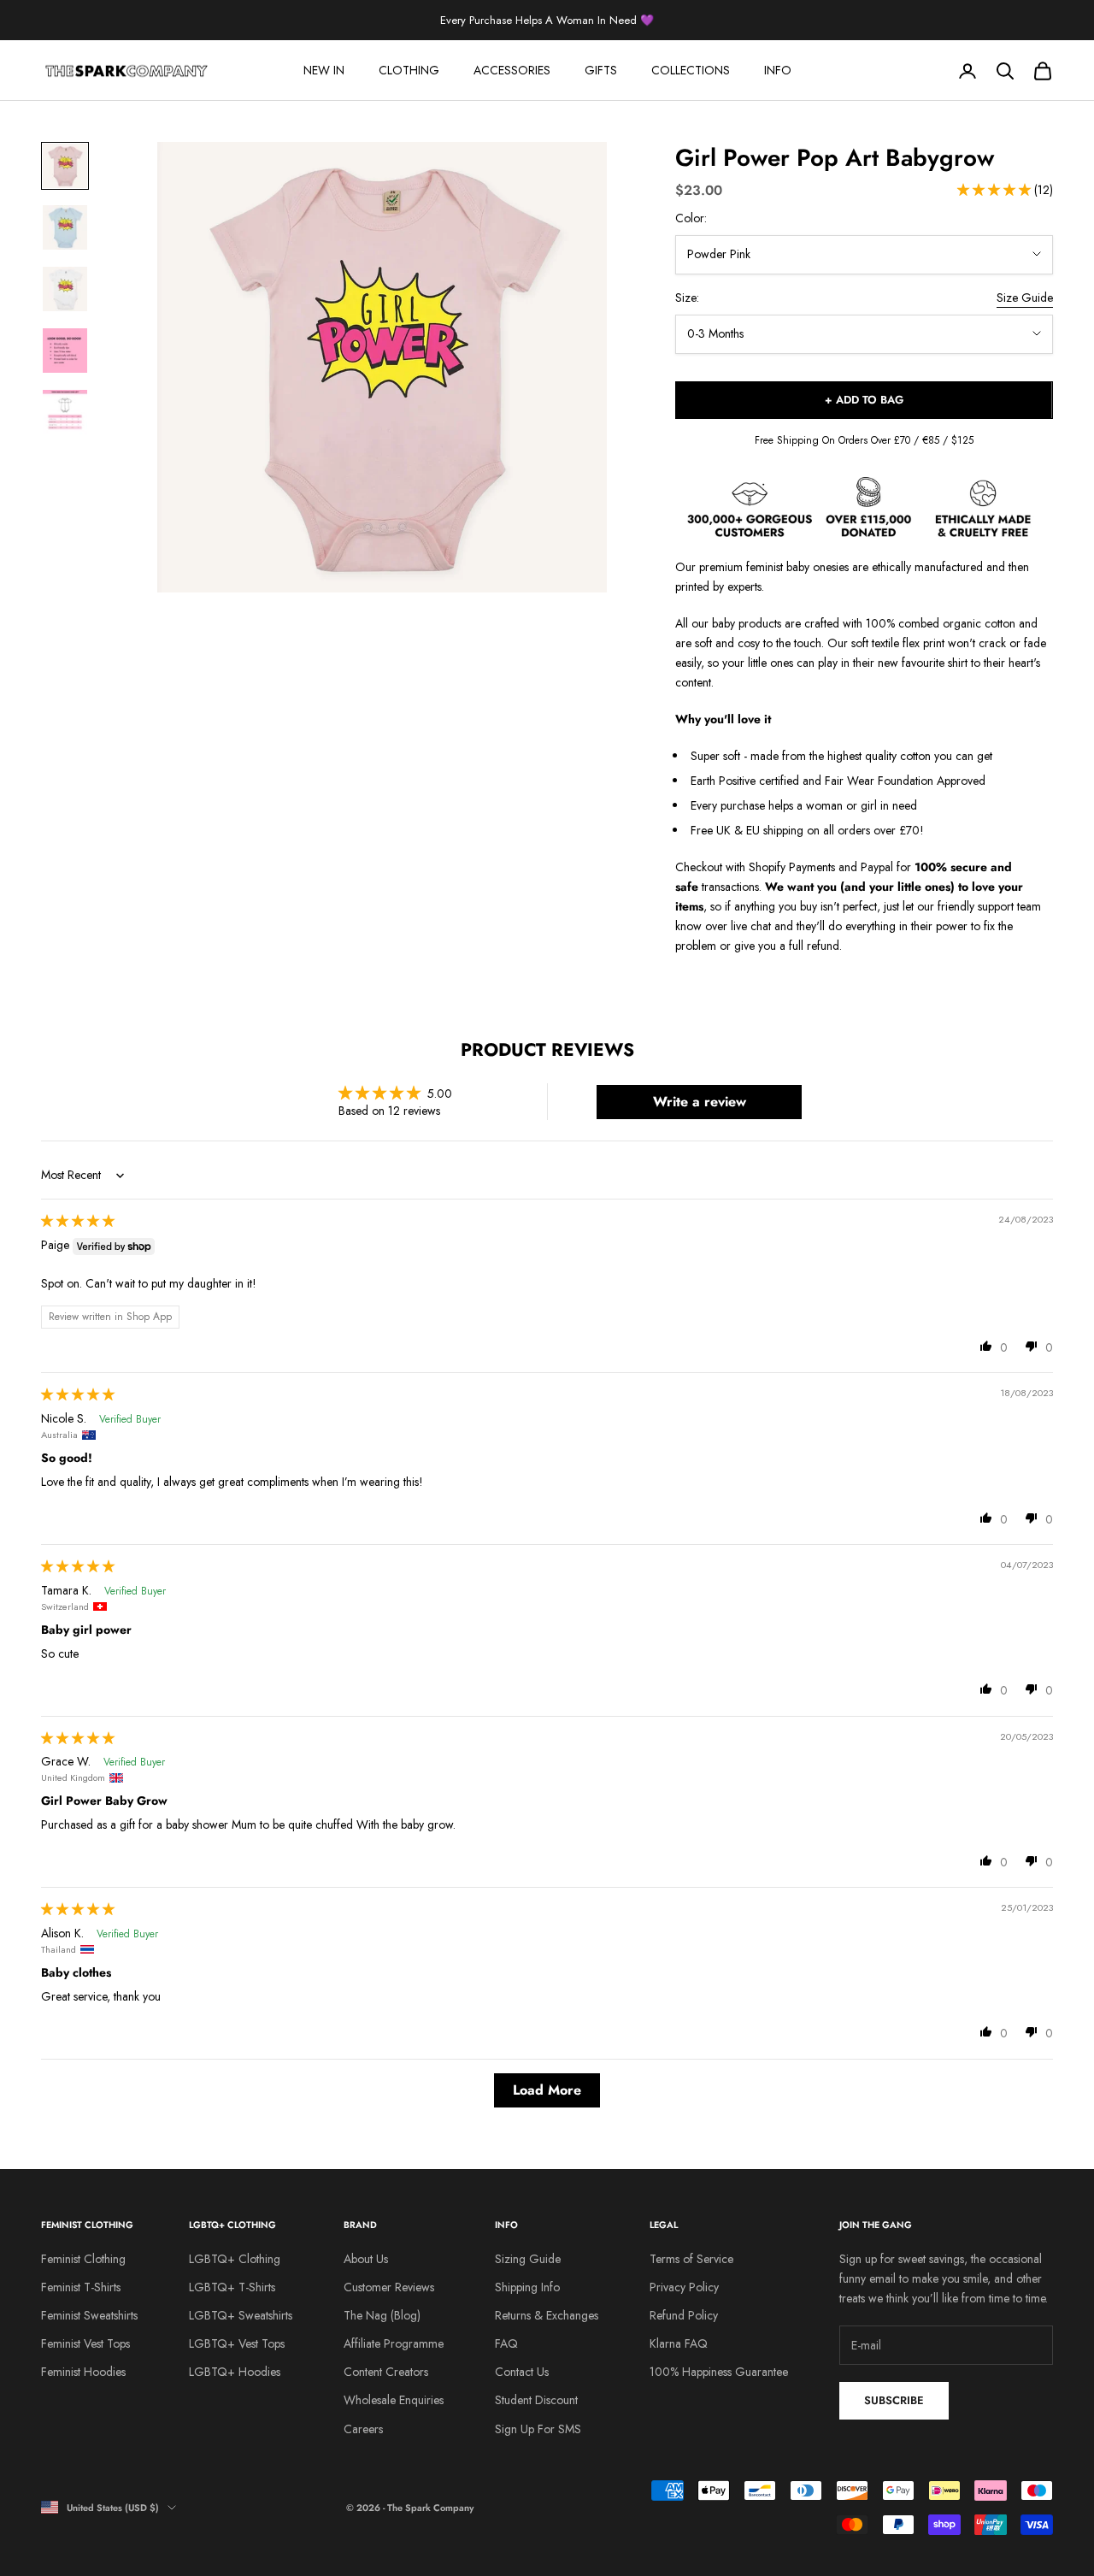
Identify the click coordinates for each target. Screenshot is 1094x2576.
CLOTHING (409, 70)
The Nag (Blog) (382, 2315)
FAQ (506, 2343)
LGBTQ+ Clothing (235, 2259)
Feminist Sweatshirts (89, 2315)
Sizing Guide (528, 2259)
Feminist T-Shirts (81, 2287)
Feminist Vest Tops (85, 2343)
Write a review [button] (700, 1102)
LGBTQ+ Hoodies (235, 2372)
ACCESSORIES (512, 70)
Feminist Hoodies (83, 2372)
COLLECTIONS (691, 70)
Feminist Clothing (83, 2259)
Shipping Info (527, 2287)
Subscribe (894, 2400)
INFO (778, 70)
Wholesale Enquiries (394, 2400)
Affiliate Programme (394, 2343)
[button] (996, 190)
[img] (78, 1221)
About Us (366, 2259)
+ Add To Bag (864, 400)
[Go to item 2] (65, 227)
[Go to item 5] (65, 412)
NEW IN (324, 70)
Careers (363, 2429)
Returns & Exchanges (547, 2315)
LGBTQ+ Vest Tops (237, 2343)
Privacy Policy (684, 2287)
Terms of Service (691, 2259)
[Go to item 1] (65, 166)
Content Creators (386, 2372)
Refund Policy (684, 2315)
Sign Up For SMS (538, 2429)
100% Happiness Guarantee (719, 2372)
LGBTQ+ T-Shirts (232, 2287)
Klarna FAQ (679, 2343)
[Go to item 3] (65, 289)
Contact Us (522, 2372)
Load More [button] (547, 2090)
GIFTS (601, 70)
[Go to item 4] (65, 351)
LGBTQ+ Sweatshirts (241, 2315)
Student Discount (536, 2400)
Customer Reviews (389, 2287)
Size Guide (1025, 298)
